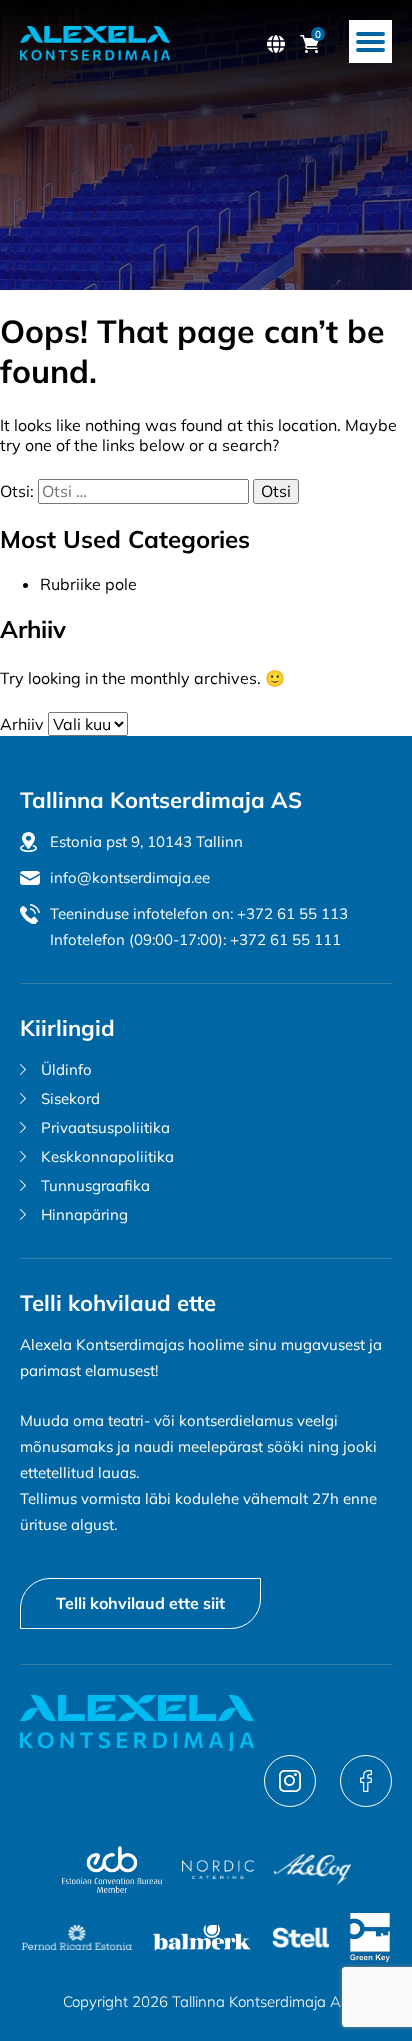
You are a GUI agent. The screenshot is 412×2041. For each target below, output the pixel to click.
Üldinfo (66, 1069)
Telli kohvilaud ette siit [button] (140, 1603)
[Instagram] (292, 1801)
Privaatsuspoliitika (105, 1127)
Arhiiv (22, 724)
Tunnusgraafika (95, 1185)
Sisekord (70, 1098)
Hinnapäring (84, 1214)
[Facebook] (366, 1801)
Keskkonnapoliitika (107, 1156)
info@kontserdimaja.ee (130, 877)
